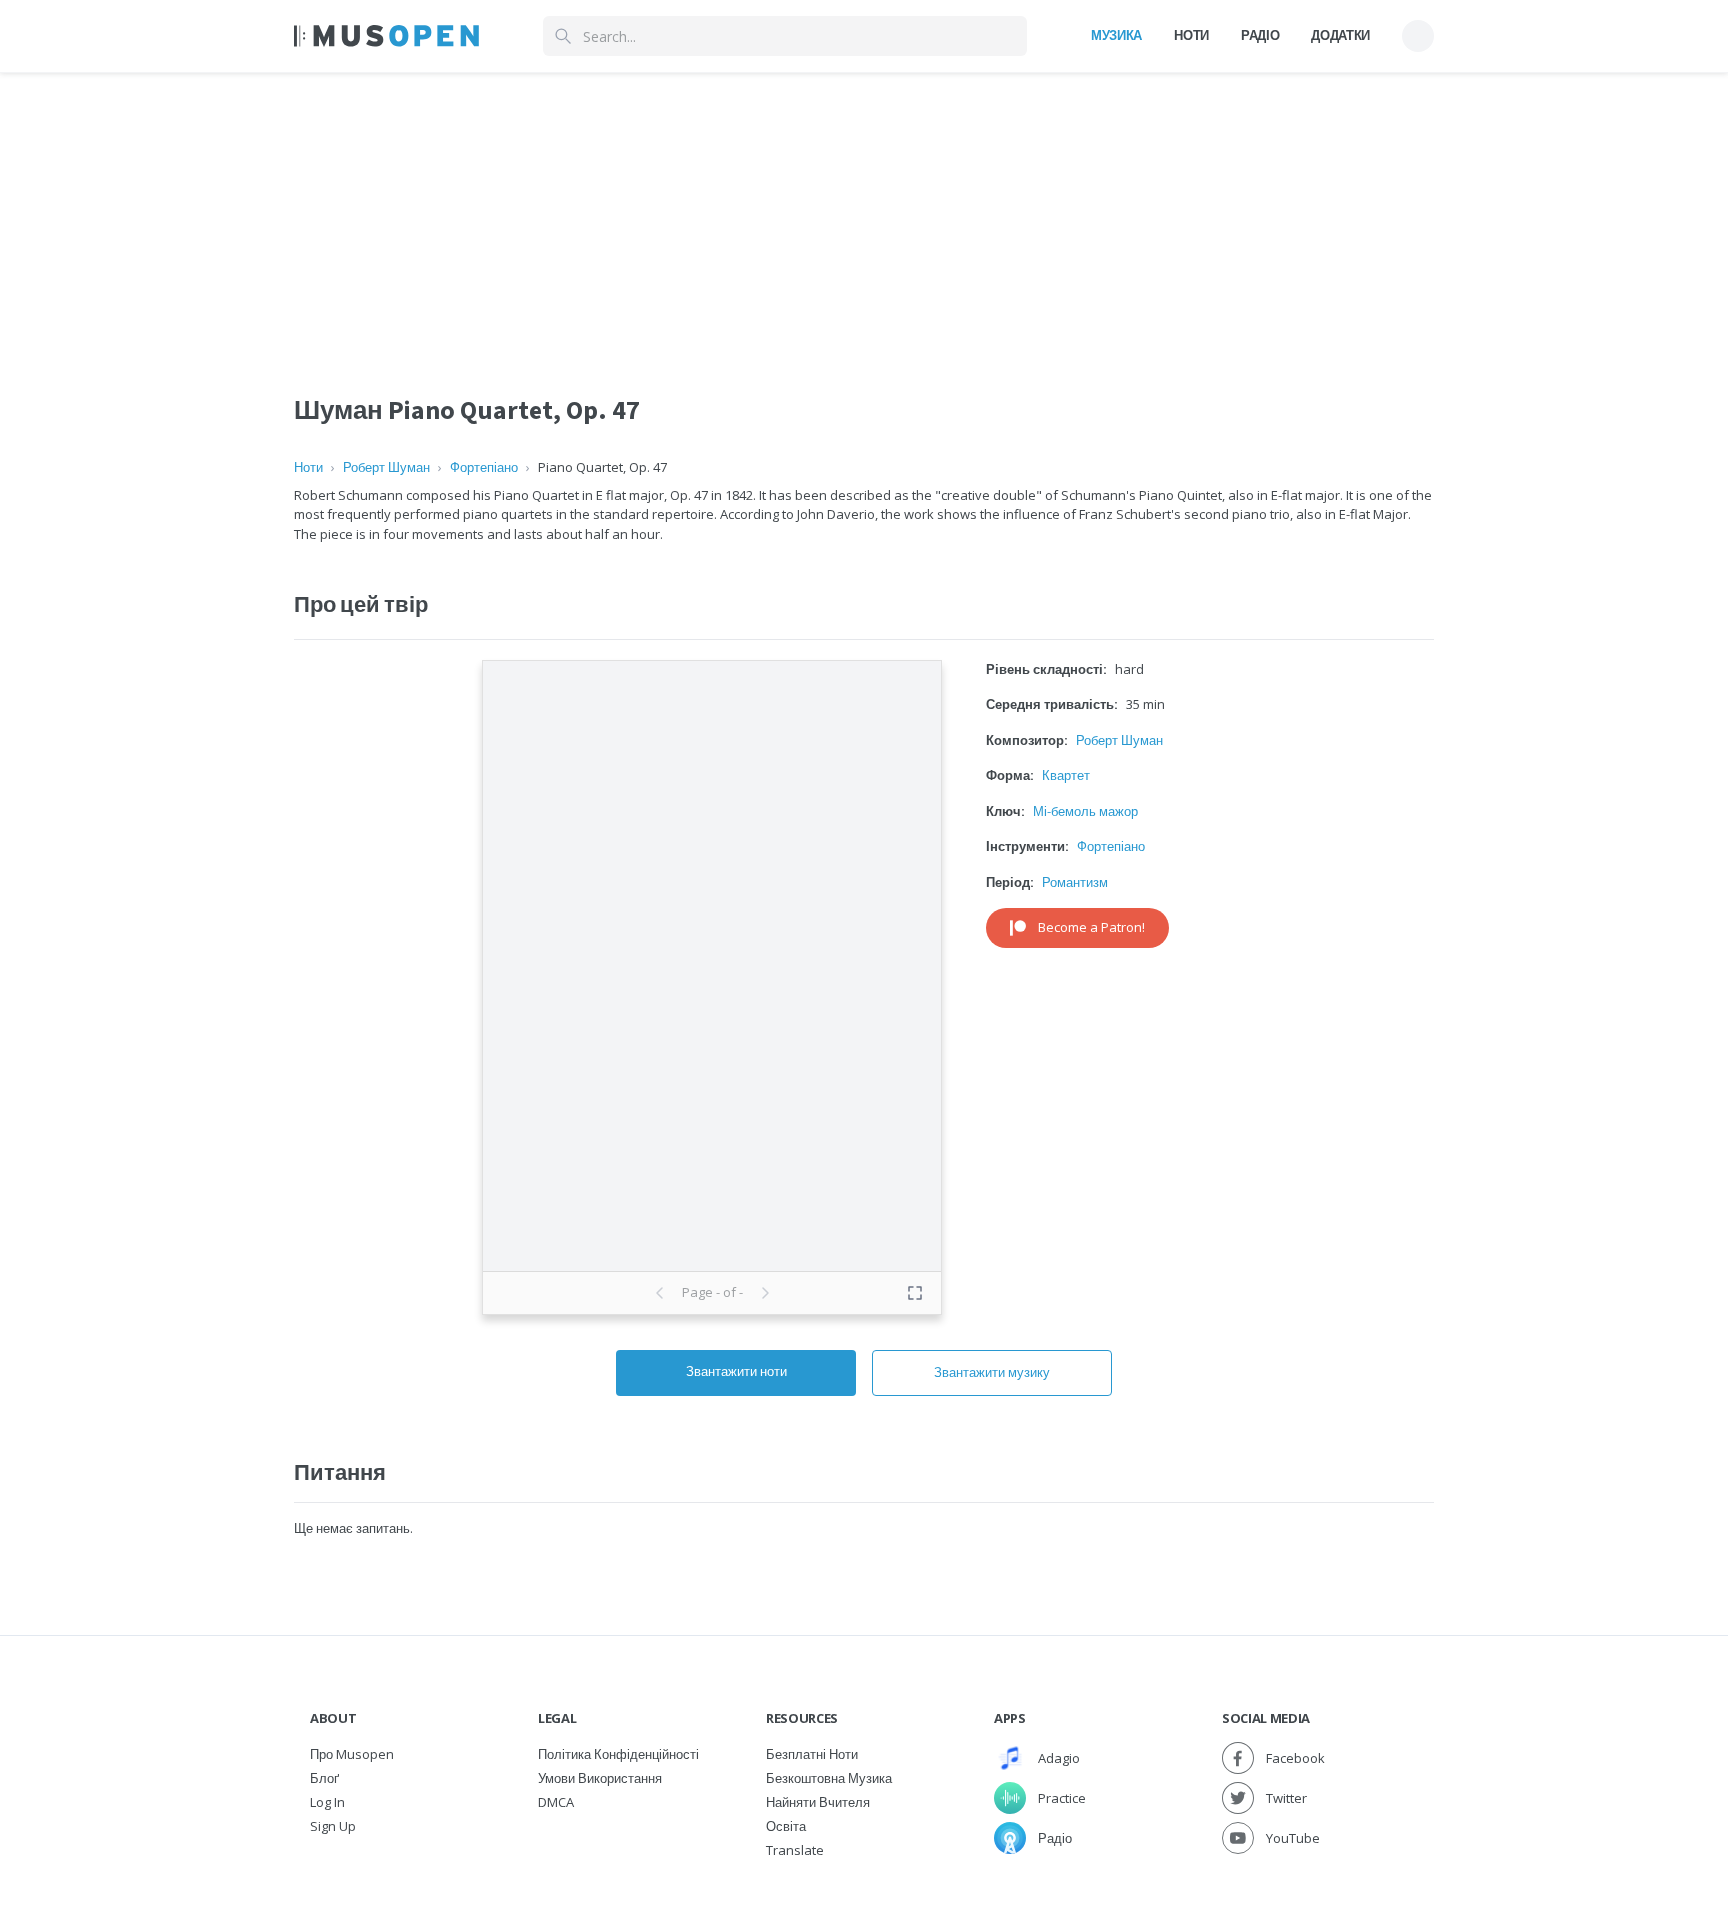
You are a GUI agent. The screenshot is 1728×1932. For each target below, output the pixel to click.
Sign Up (333, 1826)
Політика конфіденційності (618, 1754)
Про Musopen (352, 1754)
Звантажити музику (992, 1372)
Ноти (1191, 35)
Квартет (1066, 775)
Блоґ (324, 1778)
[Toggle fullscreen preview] (915, 1293)
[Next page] (765, 1293)
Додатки (1340, 35)
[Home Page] (386, 36)
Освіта (786, 1826)
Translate (795, 1850)
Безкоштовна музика (829, 1778)
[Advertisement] (864, 213)
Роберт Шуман (386, 467)
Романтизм (1075, 882)
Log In (327, 1802)
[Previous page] (660, 1293)
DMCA (556, 1802)
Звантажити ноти (736, 1371)
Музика (1116, 35)
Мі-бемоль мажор (1085, 811)
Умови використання (600, 1778)
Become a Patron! (1091, 927)
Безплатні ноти (812, 1754)
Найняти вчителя (818, 1802)
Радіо (1260, 35)
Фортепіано (484, 467)
